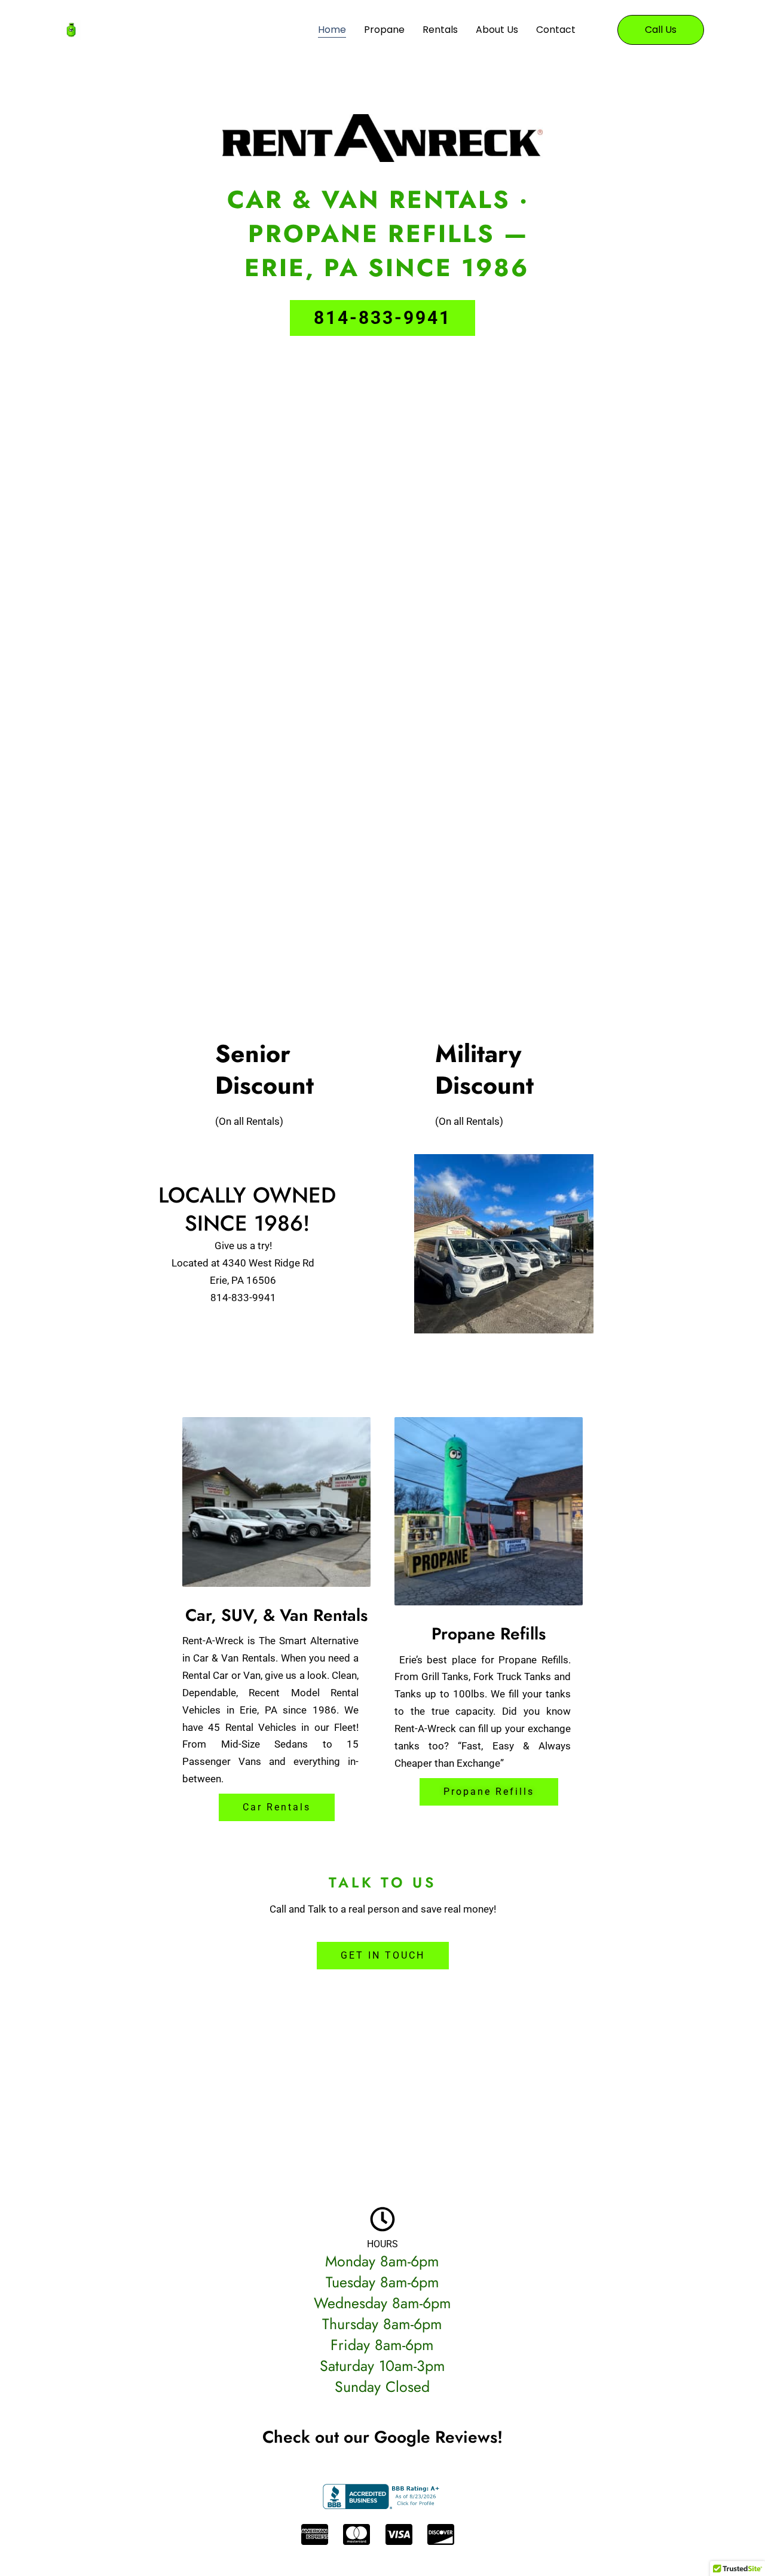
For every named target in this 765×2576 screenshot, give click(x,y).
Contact (556, 30)
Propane (384, 30)
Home (332, 30)
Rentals (440, 30)
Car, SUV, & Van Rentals (276, 1615)
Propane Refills (489, 1634)
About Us (497, 30)
